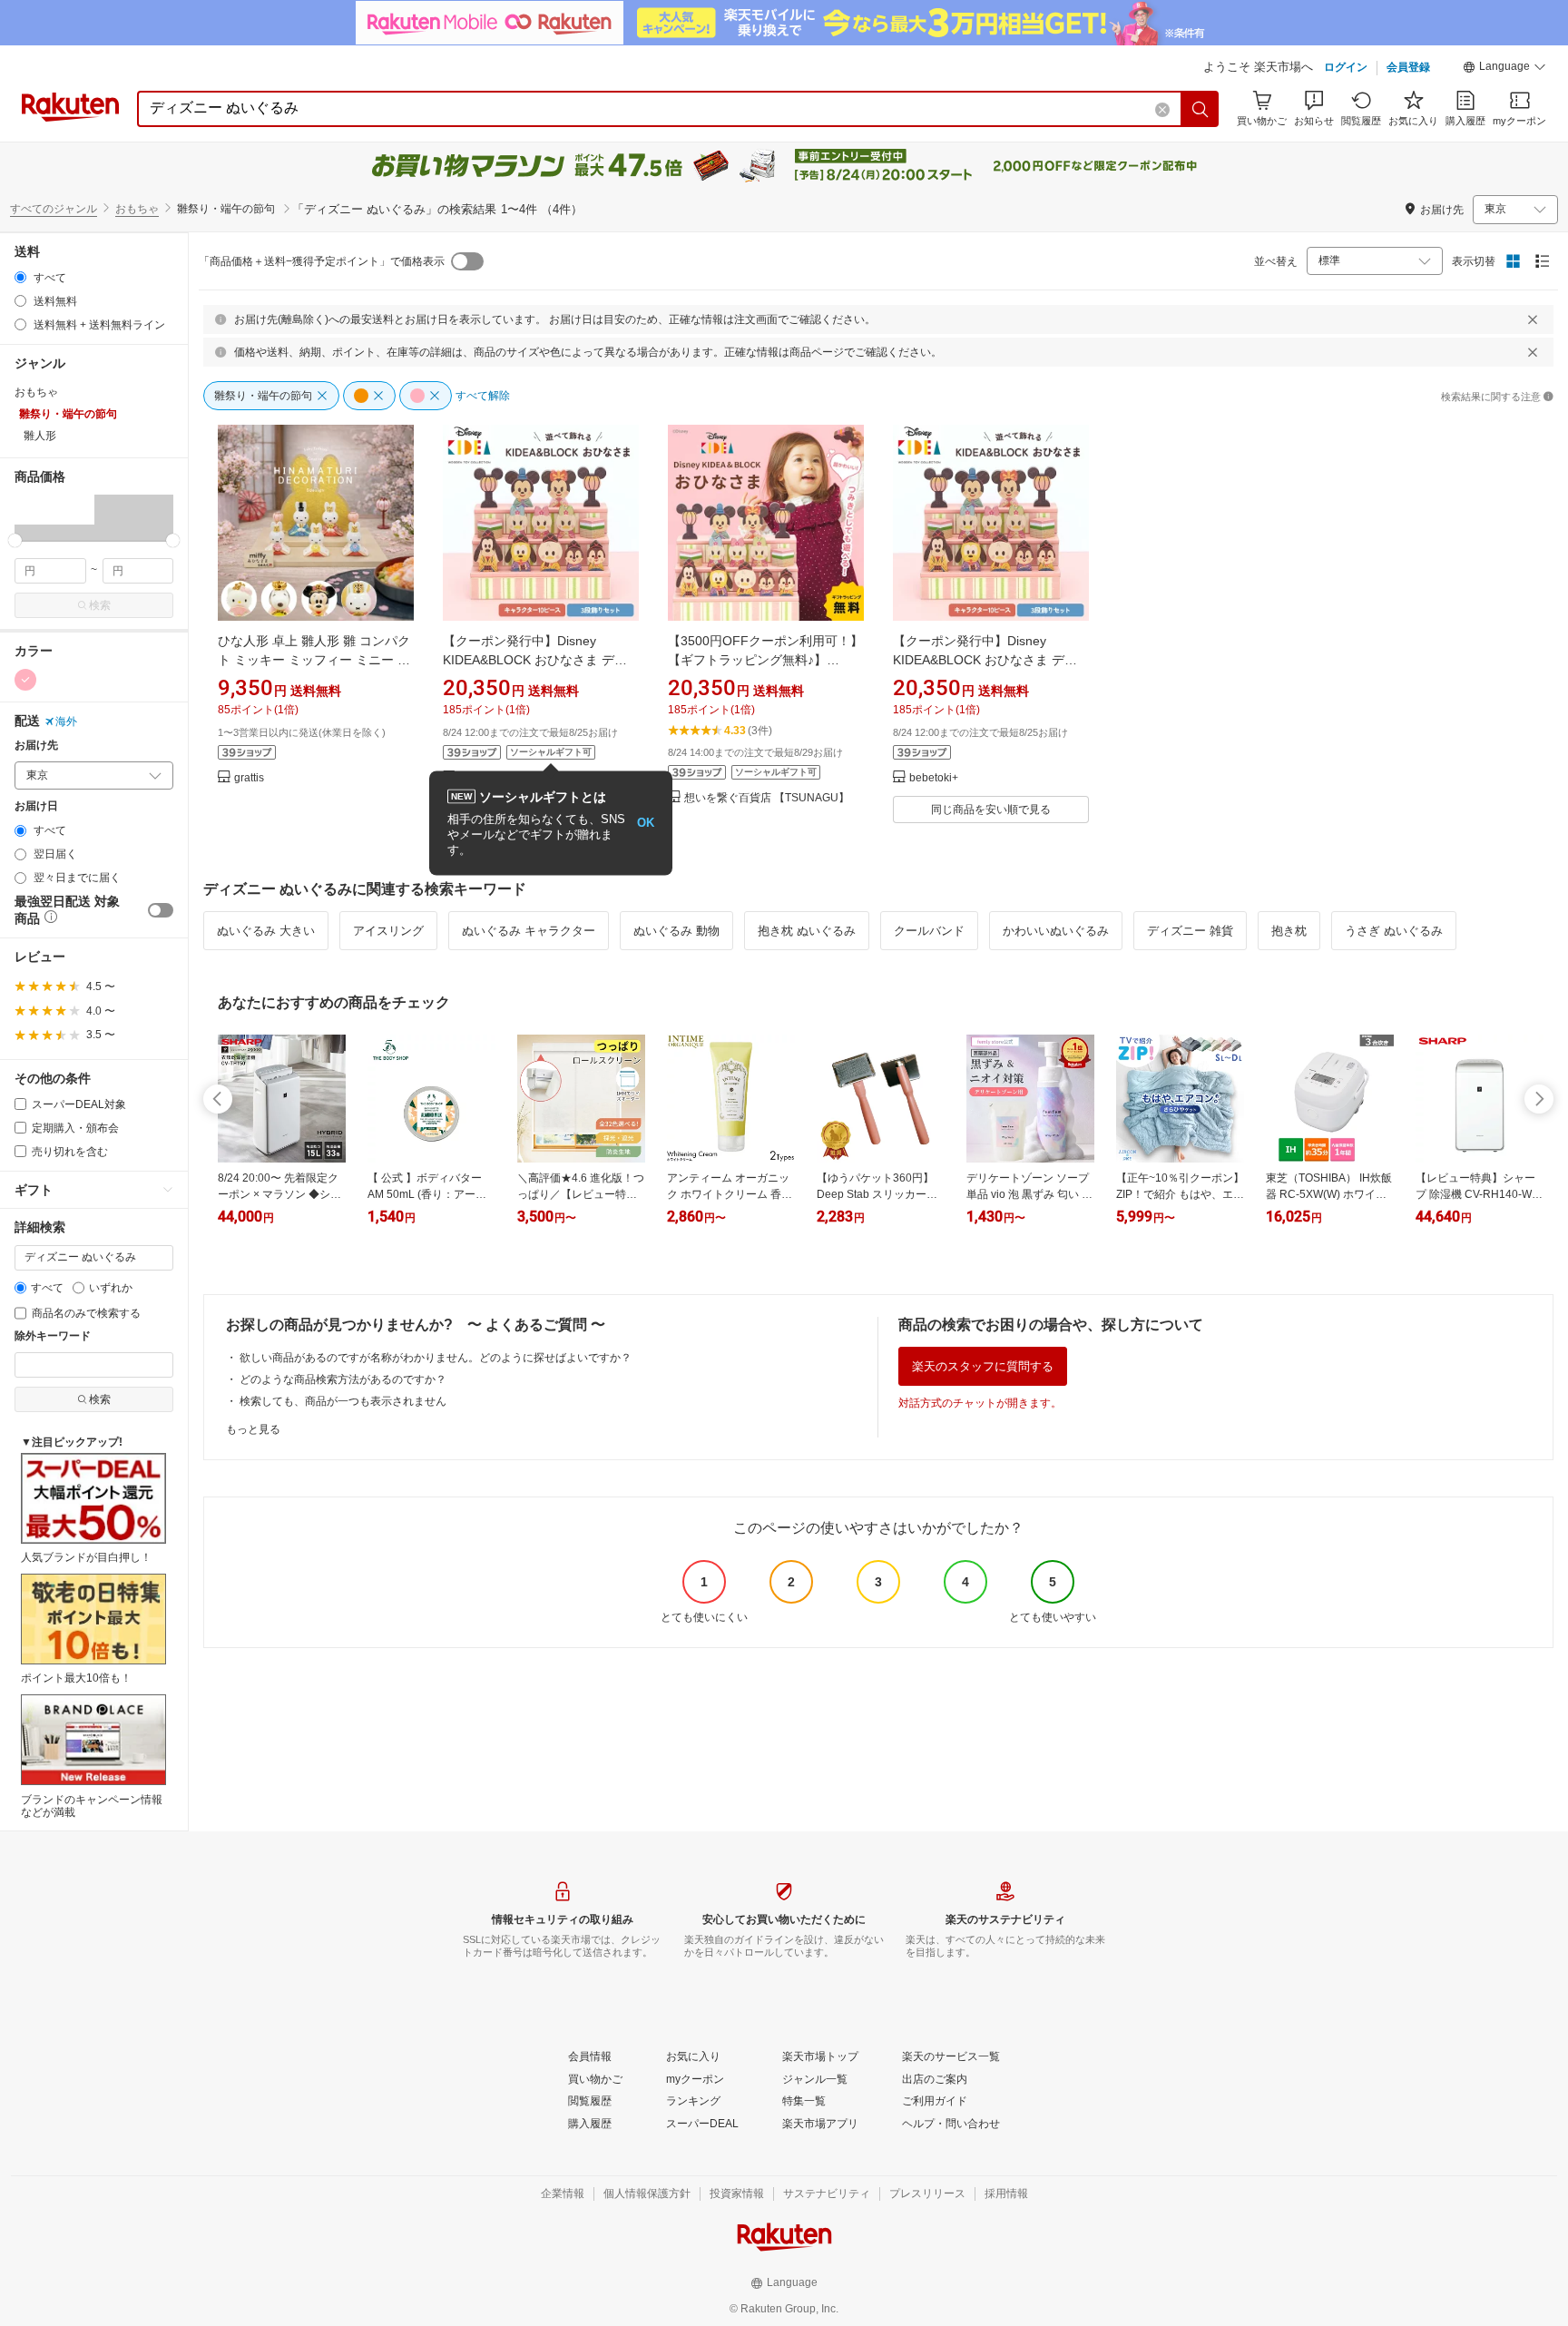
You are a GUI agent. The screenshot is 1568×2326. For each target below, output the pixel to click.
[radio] (20, 277)
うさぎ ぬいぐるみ (1394, 931)
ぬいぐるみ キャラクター (529, 931)
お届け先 (36, 746)
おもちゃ (137, 209)
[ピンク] (25, 680)
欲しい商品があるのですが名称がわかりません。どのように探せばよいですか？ (436, 1358)
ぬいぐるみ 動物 (676, 931)
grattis (249, 778)
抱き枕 (1289, 931)
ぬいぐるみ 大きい (266, 931)
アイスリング (388, 931)
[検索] (1200, 109)
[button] (1504, 69)
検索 (100, 605)
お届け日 (36, 806)
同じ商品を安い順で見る (991, 810)
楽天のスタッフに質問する (983, 1366)
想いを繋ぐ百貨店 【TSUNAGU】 (767, 798)
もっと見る (253, 1429)
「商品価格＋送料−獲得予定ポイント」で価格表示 (322, 261)
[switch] (161, 910)
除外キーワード (53, 1336)
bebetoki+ (934, 778)
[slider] (15, 540)
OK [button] (646, 823)
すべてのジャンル (54, 209)
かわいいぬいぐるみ (1056, 931)
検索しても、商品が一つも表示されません (343, 1401)
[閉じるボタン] (1533, 319)
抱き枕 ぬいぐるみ (807, 931)
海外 (66, 721)
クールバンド (929, 931)
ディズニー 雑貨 (1190, 931)
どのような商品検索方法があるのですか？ (343, 1379)
